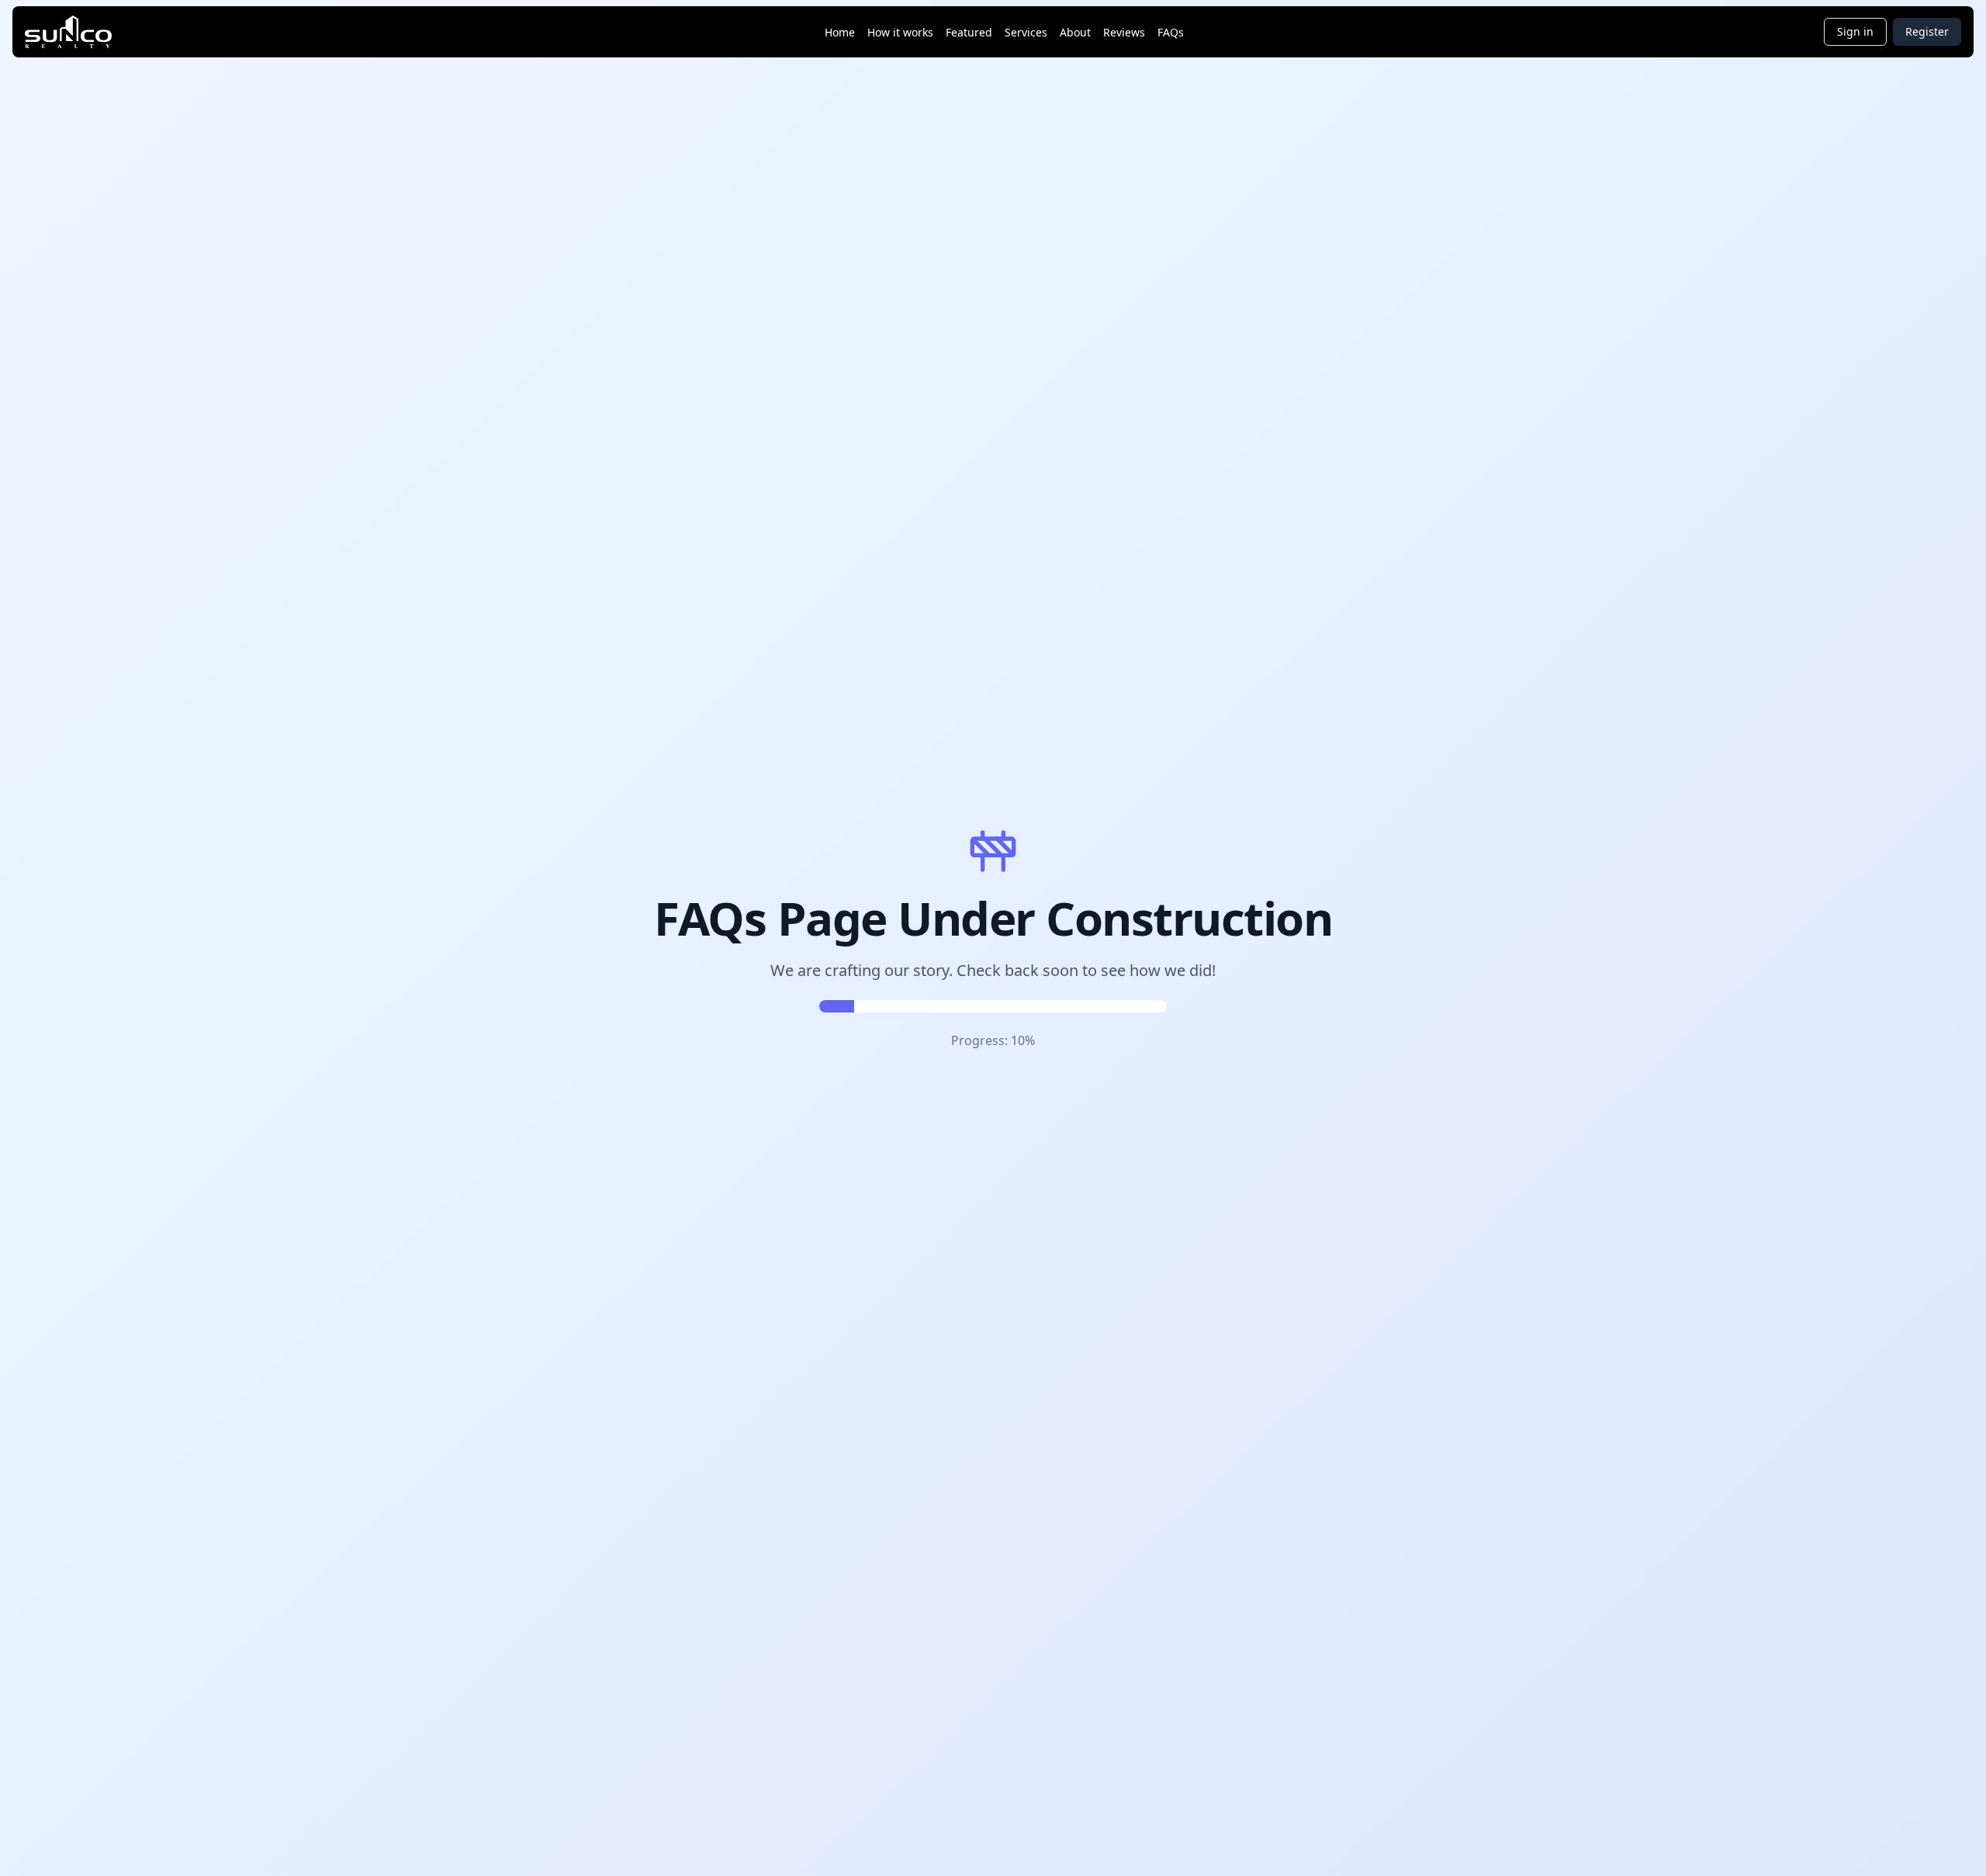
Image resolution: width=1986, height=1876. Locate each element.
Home (840, 32)
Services (1026, 32)
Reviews (1124, 32)
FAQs (1171, 32)
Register (1927, 31)
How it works (900, 32)
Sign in (1855, 31)
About (1075, 32)
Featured (969, 32)
